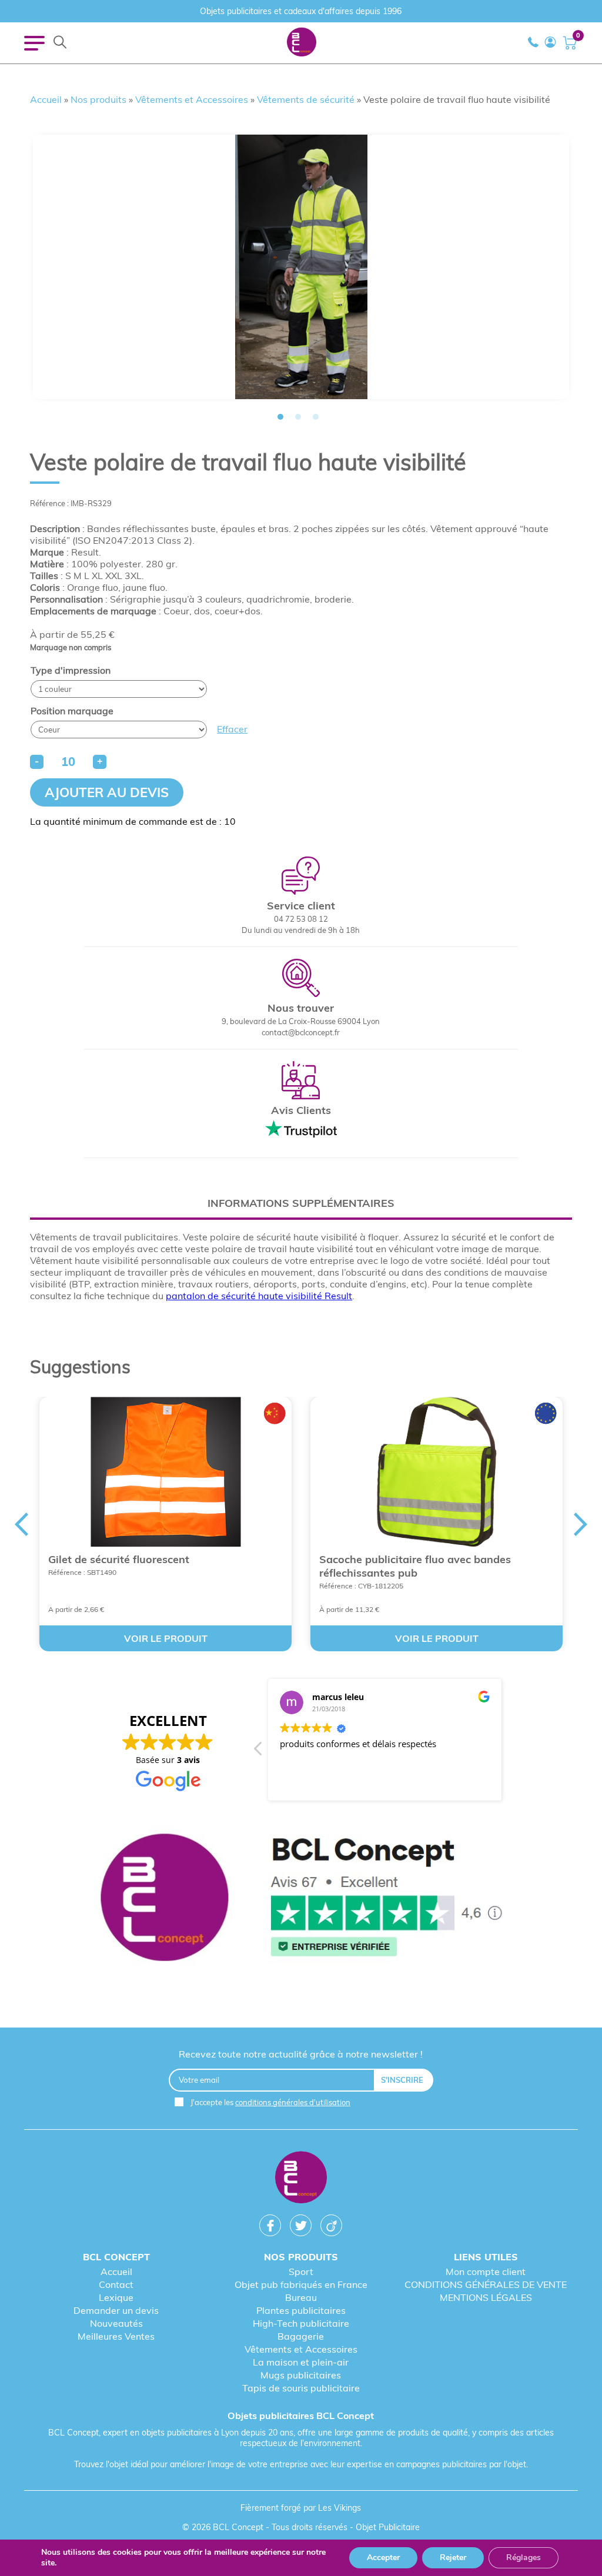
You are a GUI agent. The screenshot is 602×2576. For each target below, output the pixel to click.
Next (581, 1524)
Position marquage (72, 711)
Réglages (524, 2557)
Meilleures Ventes (116, 2336)
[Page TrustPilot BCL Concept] (301, 1898)
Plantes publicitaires (301, 2310)
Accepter (383, 2557)
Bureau (301, 2297)
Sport (301, 2271)
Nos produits (98, 99)
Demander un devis (116, 2310)
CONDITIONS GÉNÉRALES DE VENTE (486, 2284)
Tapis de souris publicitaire (301, 2388)
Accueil (46, 99)
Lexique (116, 2297)
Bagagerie (301, 2336)
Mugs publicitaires (301, 2375)
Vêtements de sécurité (306, 99)
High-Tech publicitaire (301, 2323)
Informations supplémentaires (301, 1203)
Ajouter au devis (107, 792)
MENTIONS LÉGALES (486, 2297)
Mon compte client (486, 2271)
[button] (259, 1752)
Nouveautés (116, 2323)
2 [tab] (298, 417)
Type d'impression (71, 670)
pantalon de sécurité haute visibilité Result (259, 1296)
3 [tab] (316, 417)
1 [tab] (280, 417)
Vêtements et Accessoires (192, 99)
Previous (21, 1524)
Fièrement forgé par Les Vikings (301, 2508)
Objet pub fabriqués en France (301, 2284)
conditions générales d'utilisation (293, 2102)
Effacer (232, 729)
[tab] (301, 1203)
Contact (116, 2284)
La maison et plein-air (301, 2362)
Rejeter (453, 2557)
